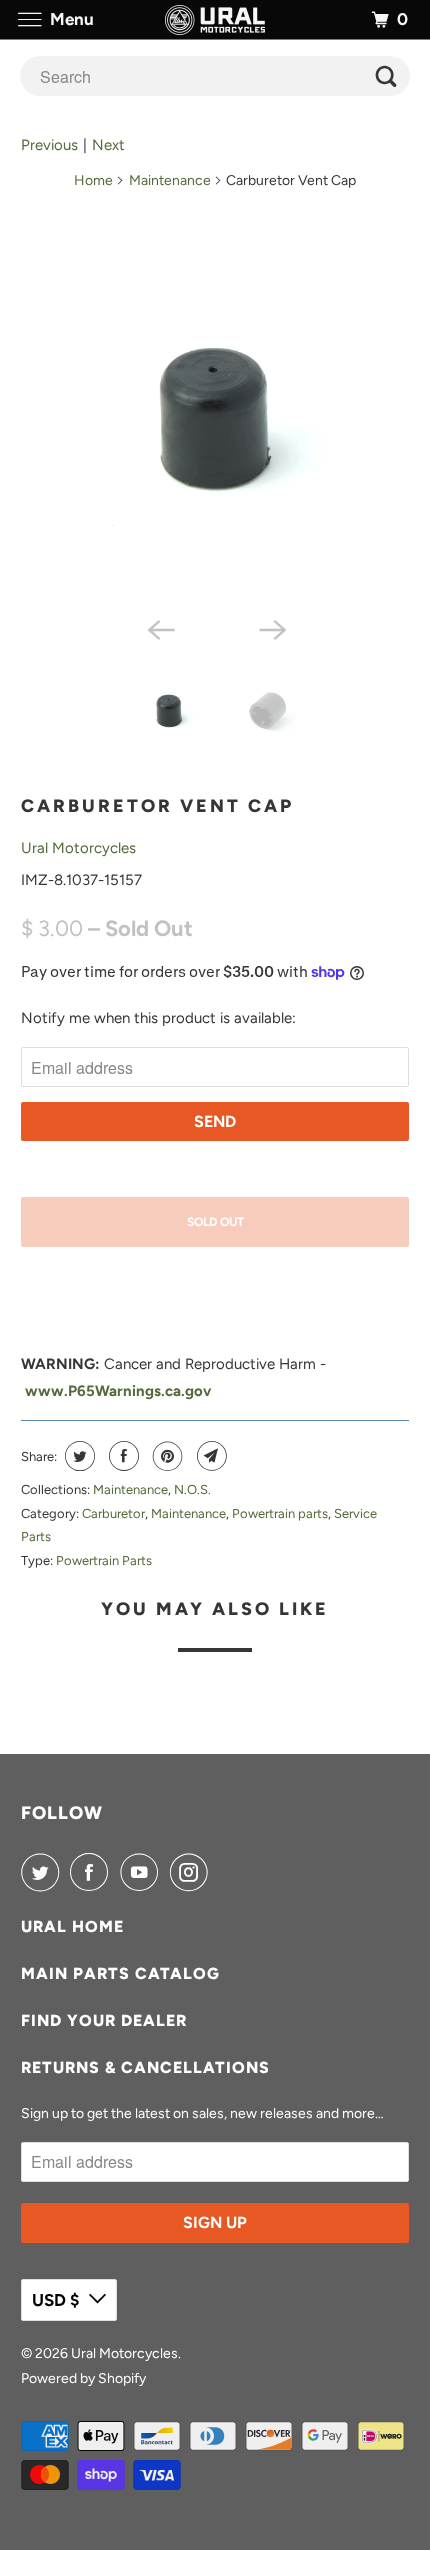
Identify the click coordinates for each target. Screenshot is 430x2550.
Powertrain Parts (104, 1560)
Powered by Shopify (83, 2378)
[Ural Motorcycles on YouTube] (143, 1872)
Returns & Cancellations (145, 2067)
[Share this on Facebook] (121, 1456)
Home (93, 180)
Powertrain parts (280, 1513)
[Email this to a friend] (209, 1456)
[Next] (271, 629)
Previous (49, 145)
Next (108, 145)
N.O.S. (192, 1489)
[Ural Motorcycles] (215, 19)
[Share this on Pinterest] (165, 1456)
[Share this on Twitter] (77, 1456)
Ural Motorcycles (78, 848)
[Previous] (159, 629)
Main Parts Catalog (120, 1973)
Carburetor (113, 1513)
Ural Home (72, 1926)
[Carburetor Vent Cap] (215, 417)
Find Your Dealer (104, 2020)
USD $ (55, 2300)
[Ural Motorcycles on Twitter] (44, 1872)
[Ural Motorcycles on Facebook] (93, 1872)
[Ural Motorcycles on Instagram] (193, 1872)
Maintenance (170, 180)
